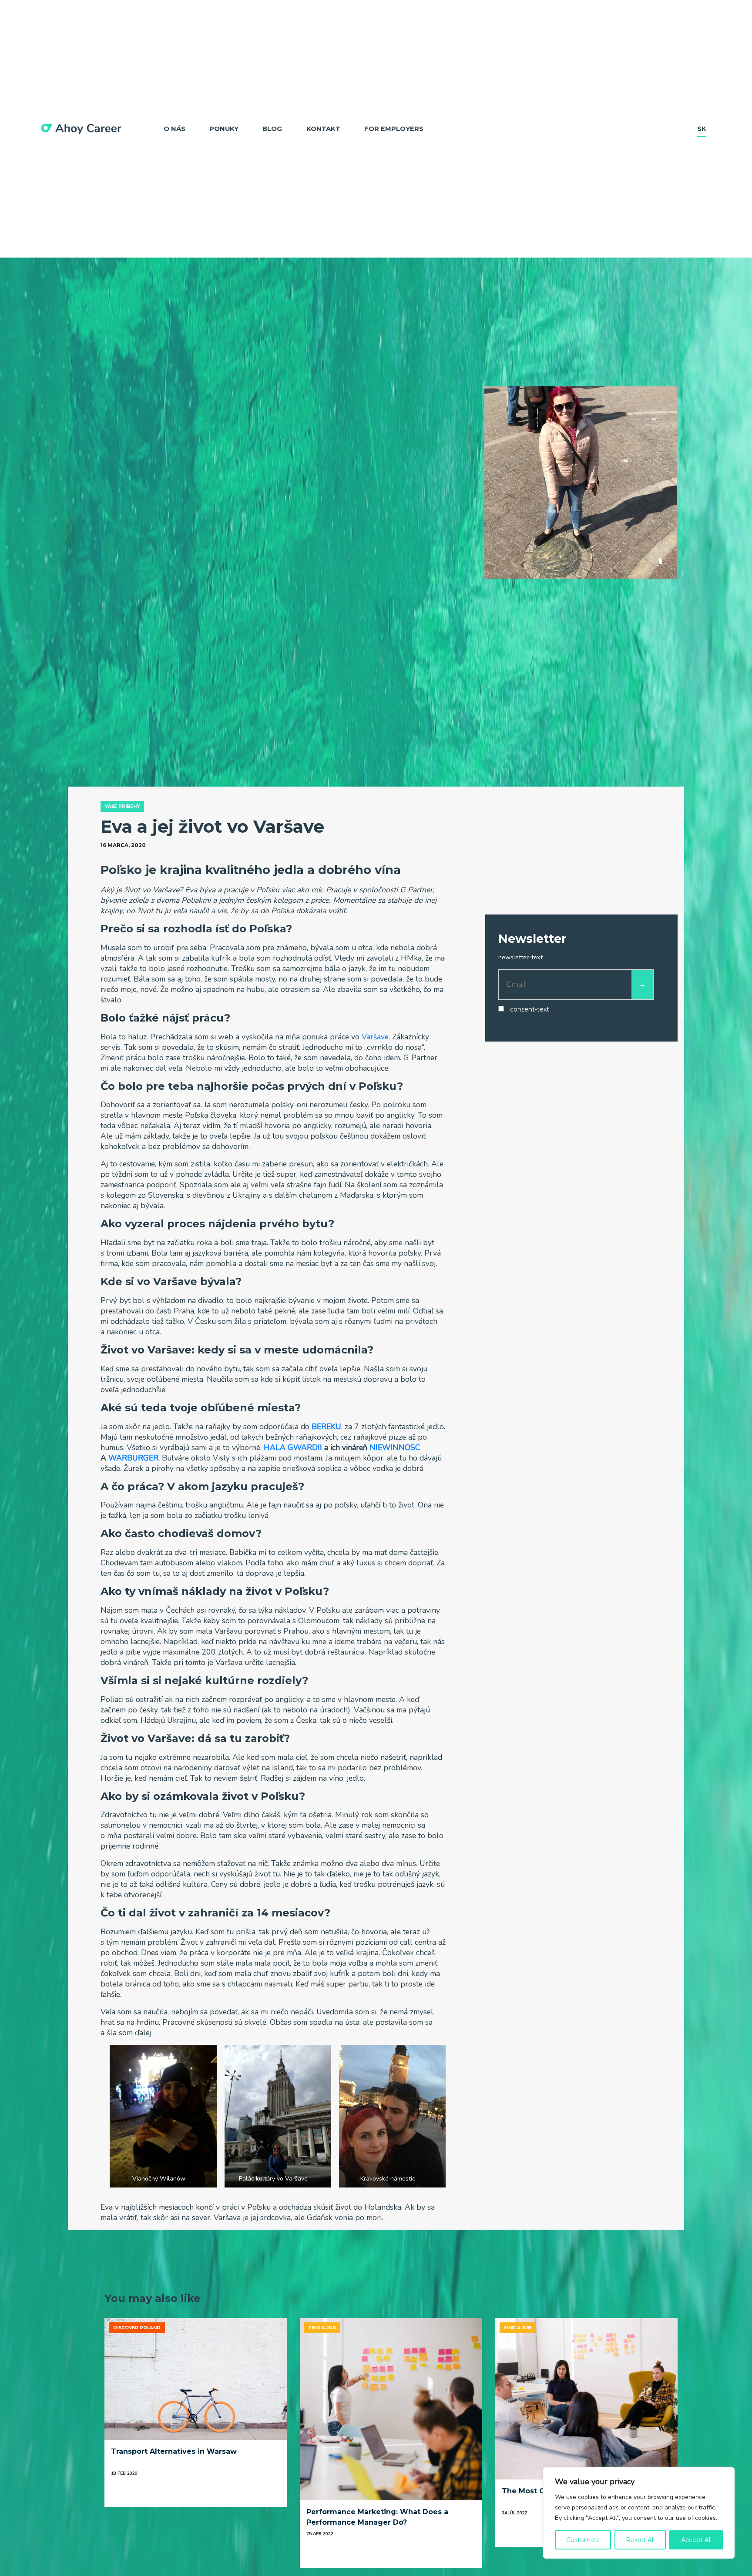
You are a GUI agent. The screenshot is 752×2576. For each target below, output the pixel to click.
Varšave (375, 1037)
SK (702, 129)
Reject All (640, 2540)
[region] (639, 2513)
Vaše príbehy (122, 806)
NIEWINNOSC (395, 1447)
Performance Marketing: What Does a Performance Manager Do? (377, 2517)
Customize (583, 2540)
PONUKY (224, 129)
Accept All (696, 2540)
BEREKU (326, 1427)
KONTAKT (323, 129)
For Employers (394, 129)
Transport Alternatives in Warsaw (174, 2451)
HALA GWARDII (293, 1447)
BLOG (272, 129)
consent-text (530, 1009)
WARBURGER (133, 1458)
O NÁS (175, 129)
